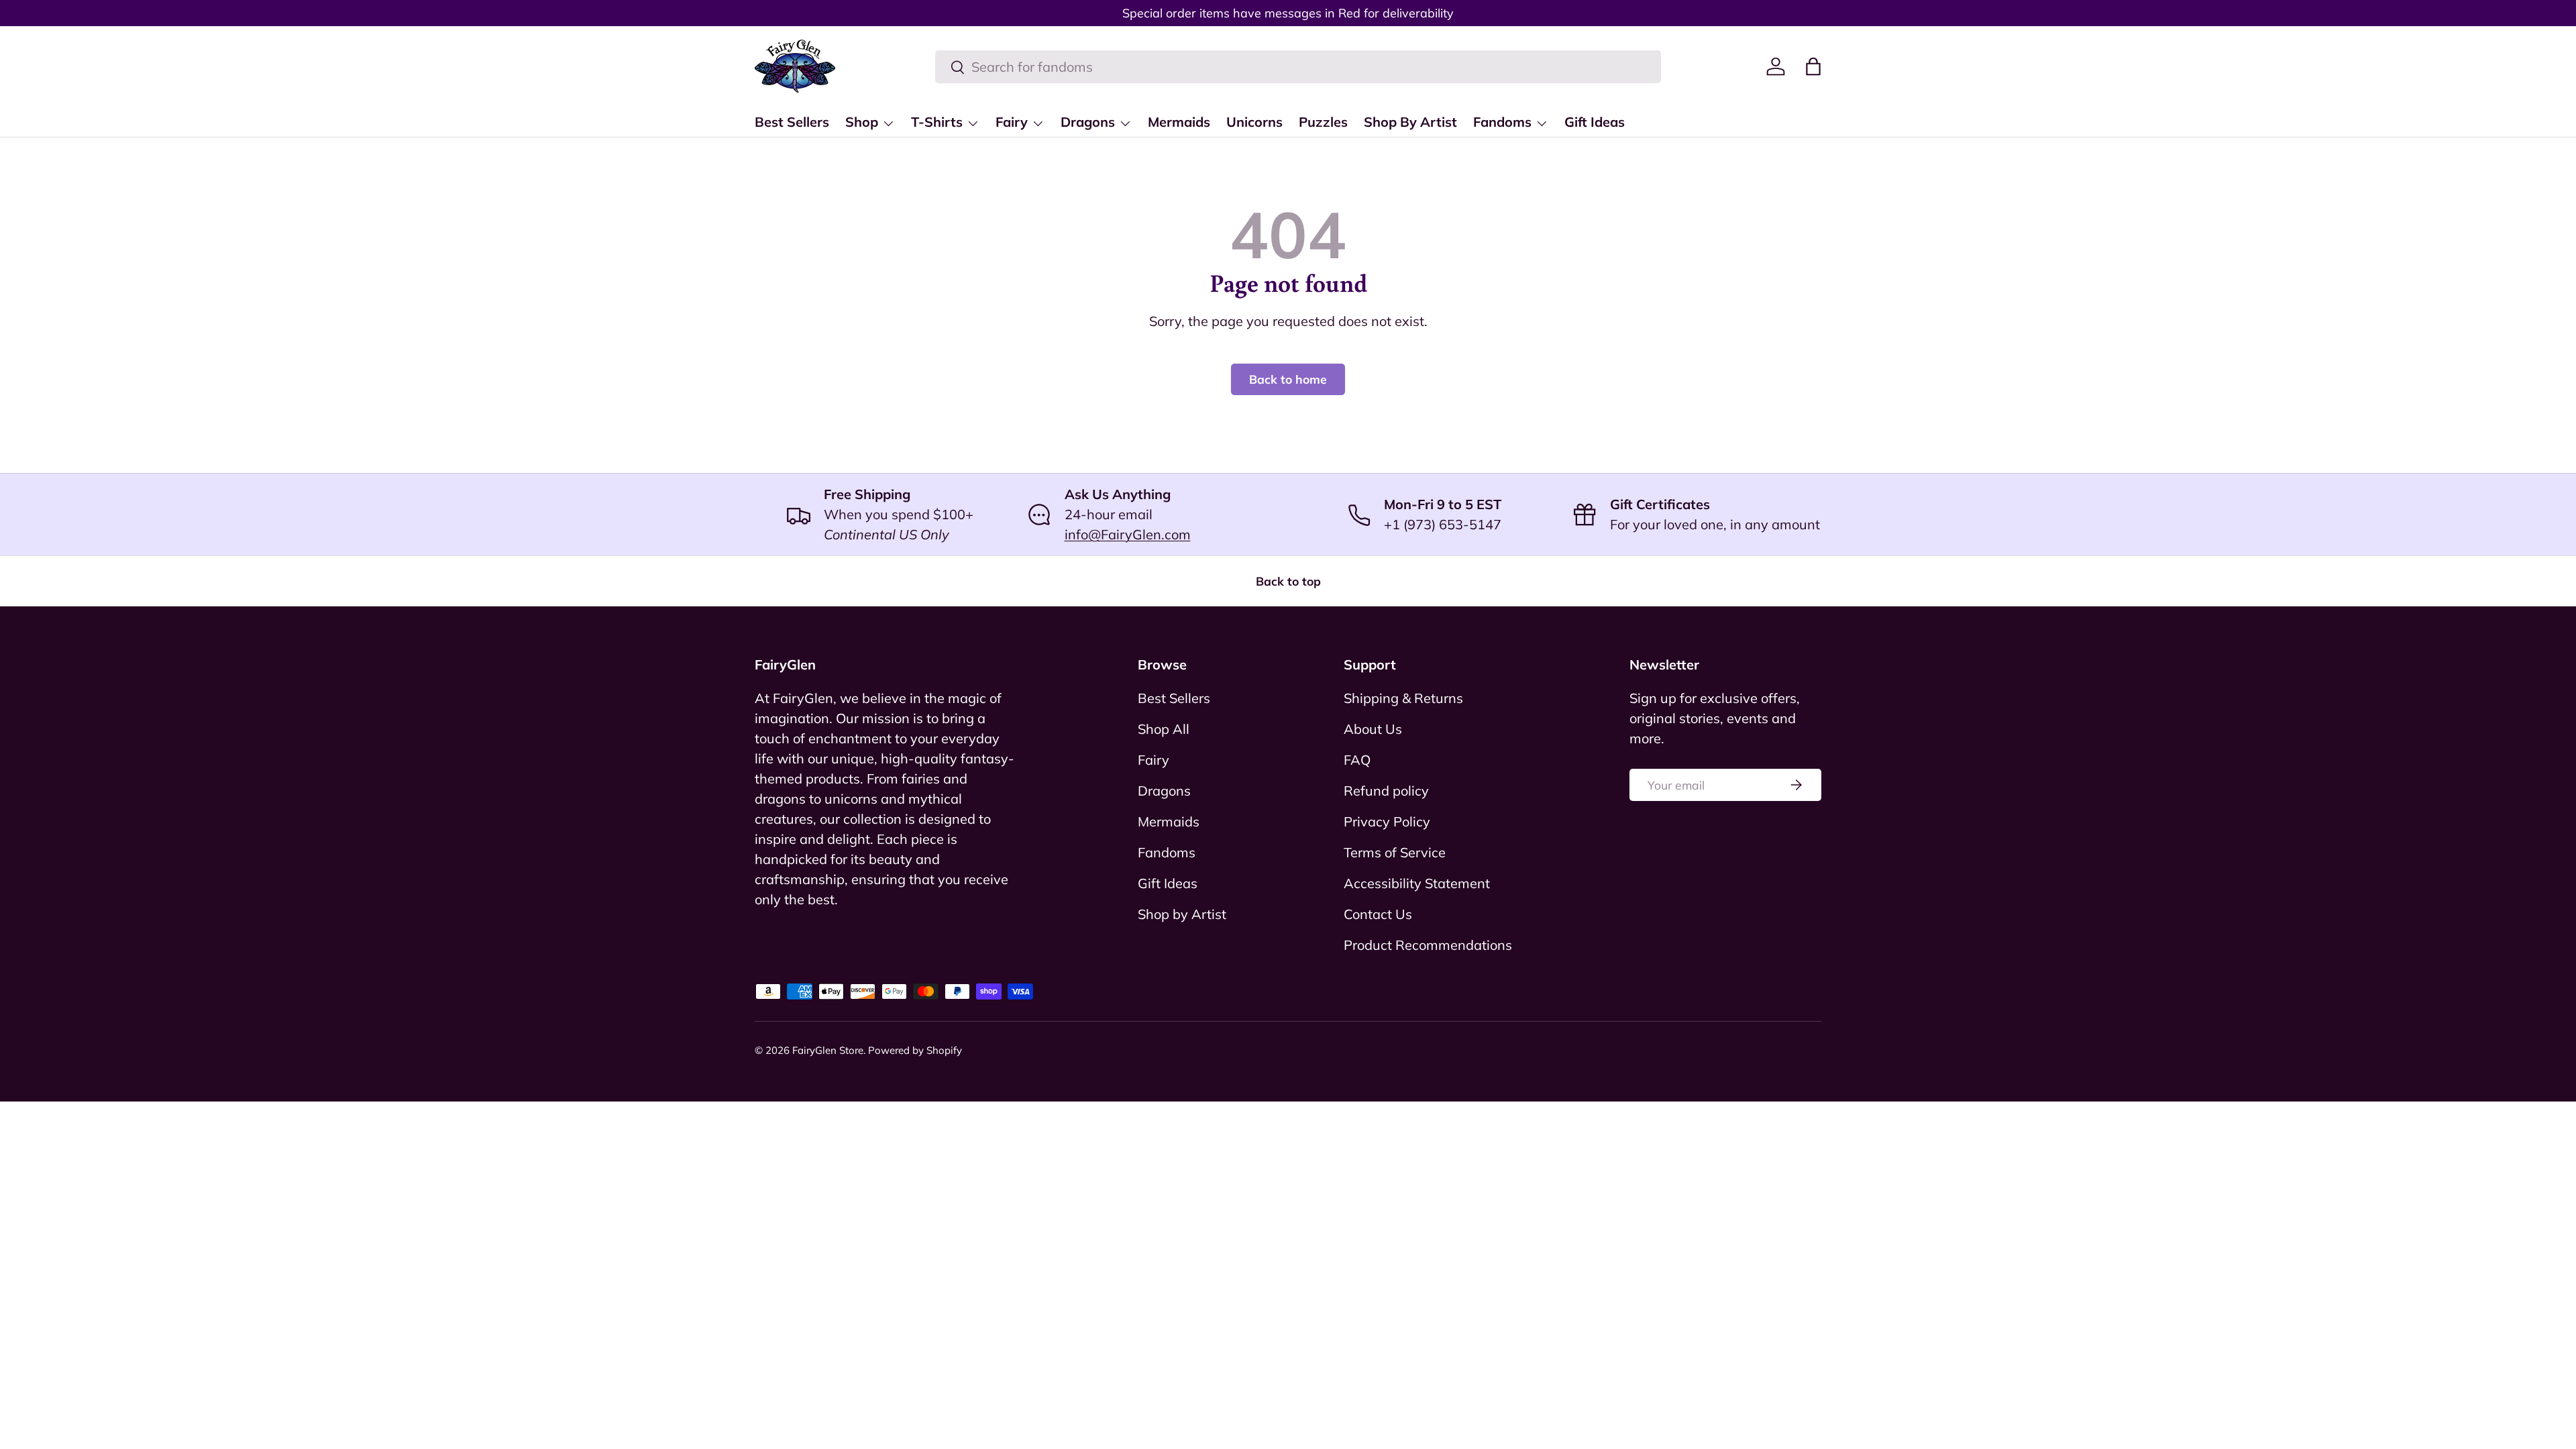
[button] (1813, 66)
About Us (1373, 729)
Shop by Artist (1182, 914)
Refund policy (1386, 791)
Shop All (1164, 729)
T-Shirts (937, 122)
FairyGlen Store (828, 1050)
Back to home (1288, 379)
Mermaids (1179, 122)
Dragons (1088, 122)
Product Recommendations (1428, 945)
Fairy (1012, 122)
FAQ (1357, 760)
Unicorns (1254, 122)
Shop (862, 122)
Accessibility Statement (1417, 883)
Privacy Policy (1387, 821)
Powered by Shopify (915, 1050)
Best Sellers (792, 122)
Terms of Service (1395, 852)
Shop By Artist (1410, 122)
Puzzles (1323, 122)
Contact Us (1378, 914)
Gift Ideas (1595, 122)
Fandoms (1502, 122)
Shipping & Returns (1403, 698)
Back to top (1288, 581)
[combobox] (1298, 67)
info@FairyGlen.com (1128, 534)
